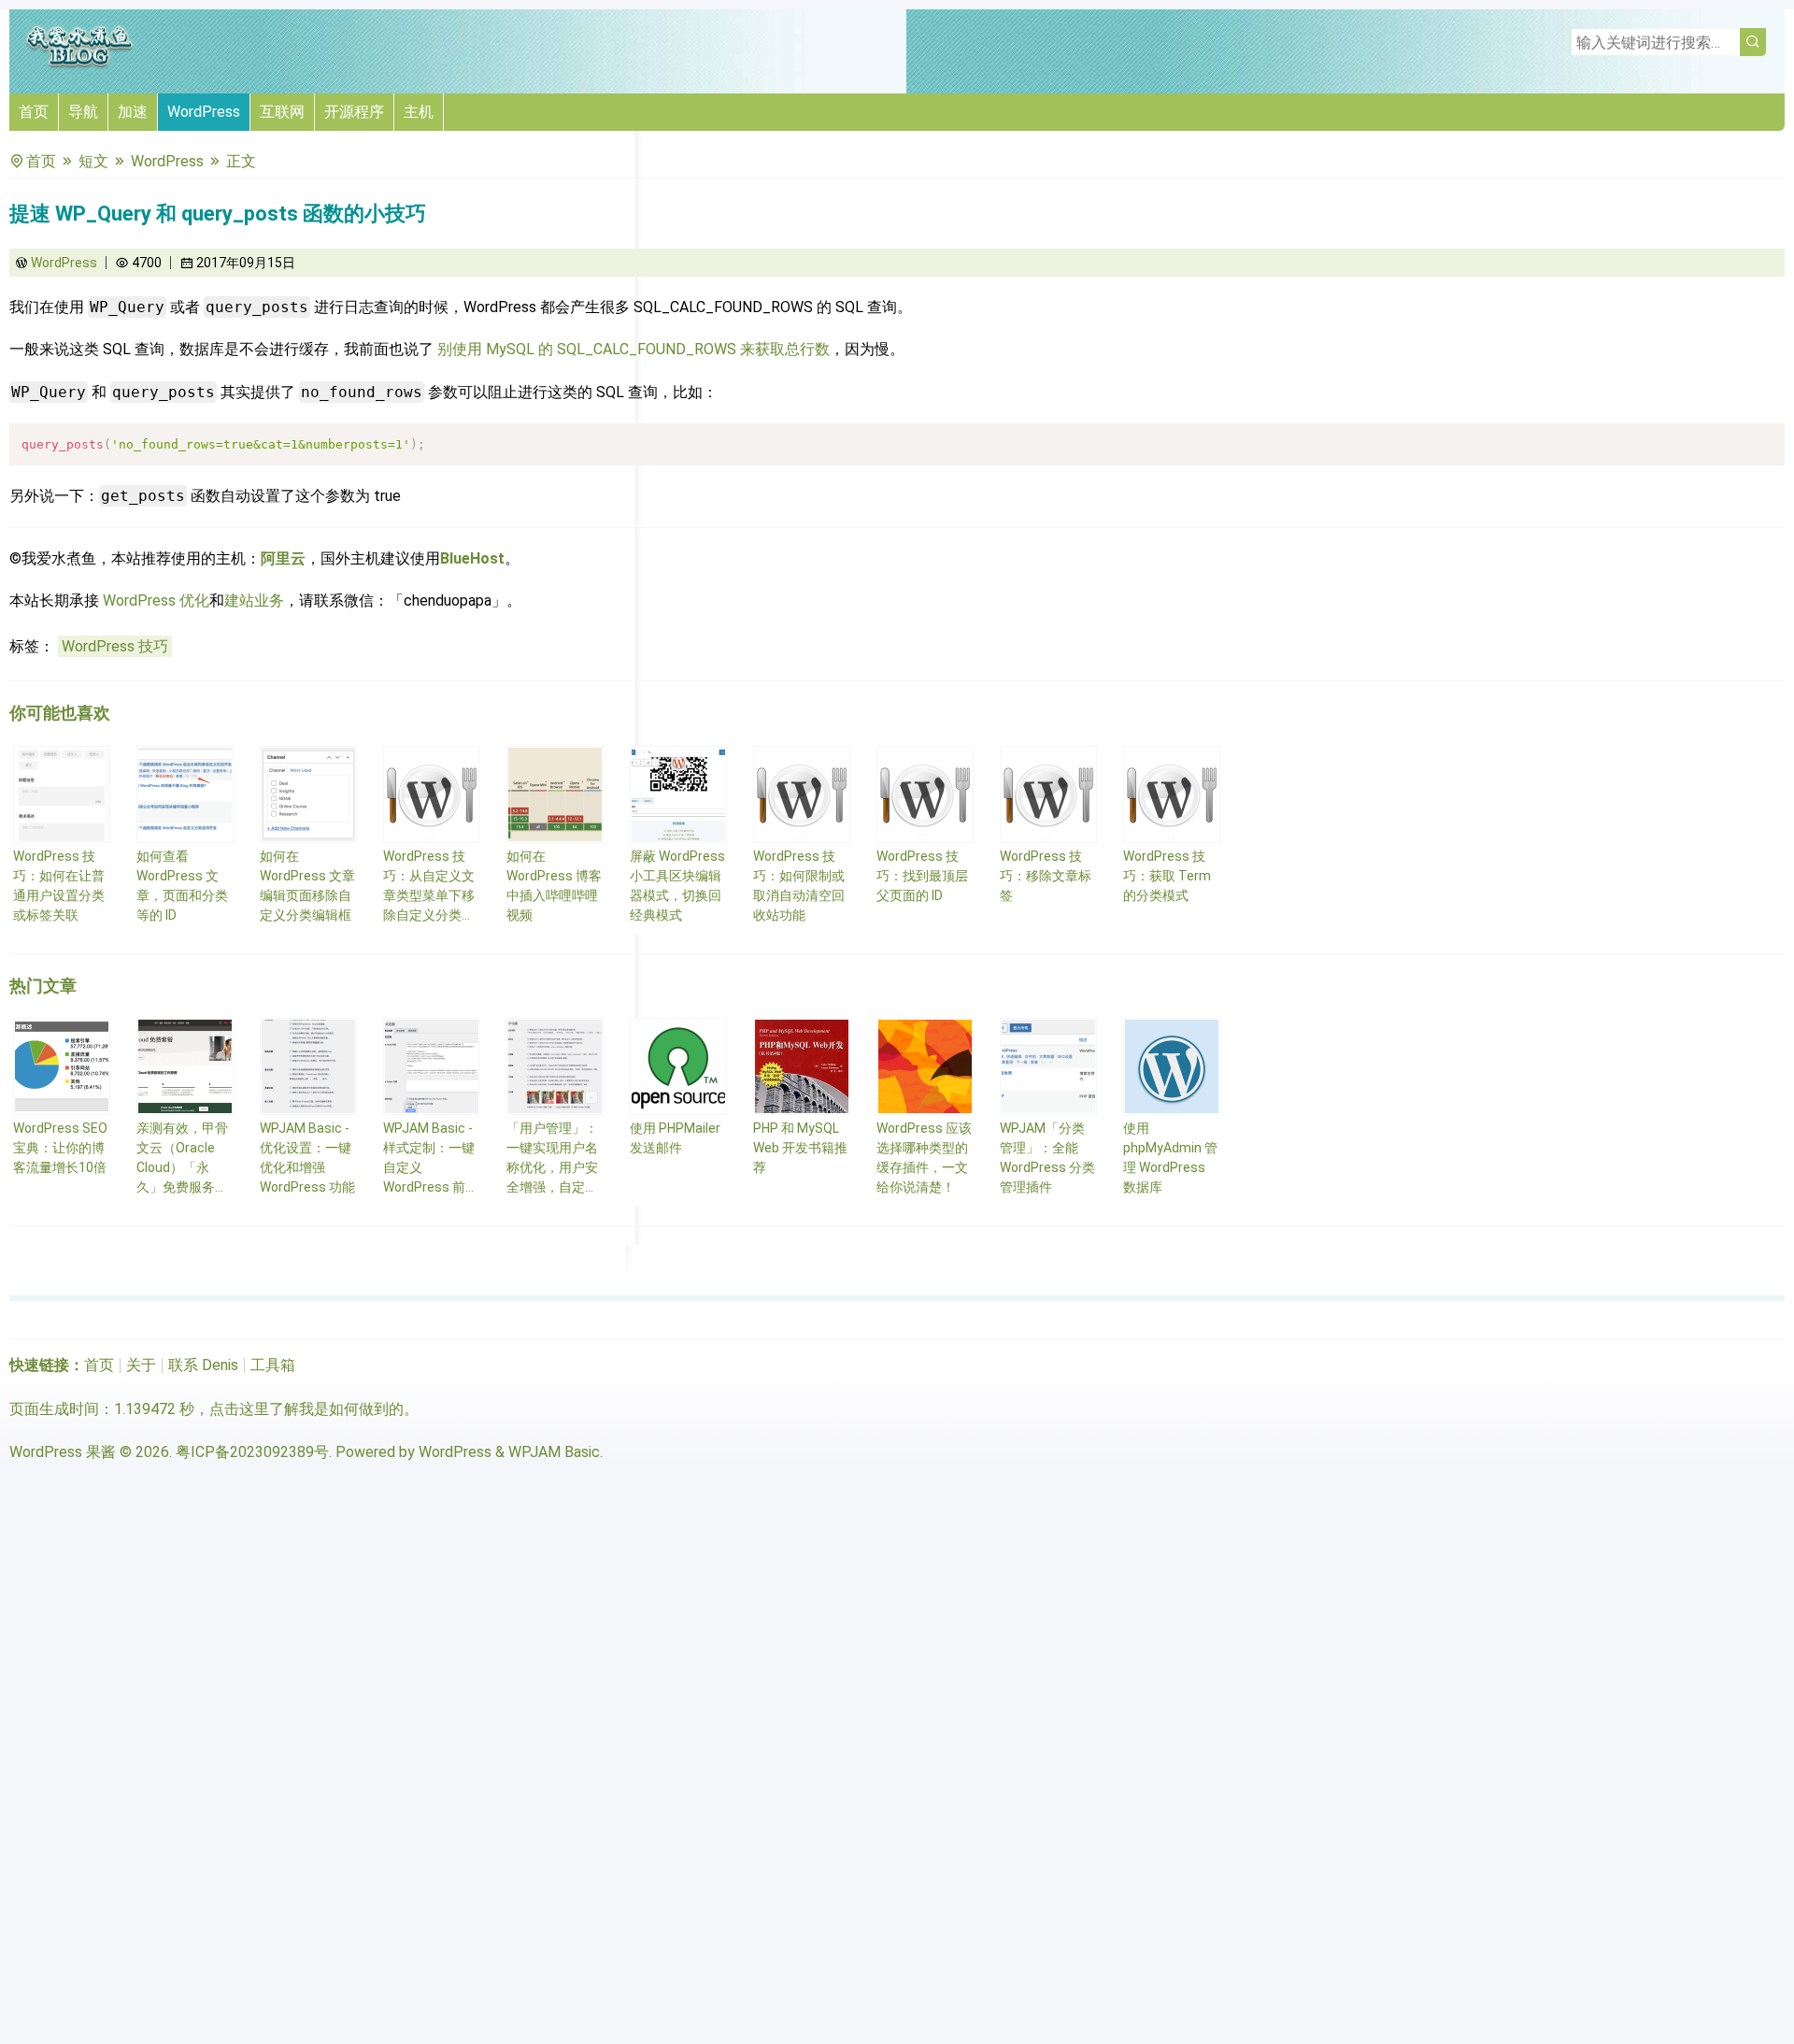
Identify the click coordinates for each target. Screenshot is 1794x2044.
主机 (419, 112)
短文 (93, 161)
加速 (133, 112)
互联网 (282, 112)
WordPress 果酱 (63, 1452)
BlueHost (472, 558)
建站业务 (254, 600)
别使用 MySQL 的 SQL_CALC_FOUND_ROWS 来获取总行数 (634, 349)
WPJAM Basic (554, 1452)
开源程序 (354, 112)
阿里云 (283, 558)
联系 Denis (203, 1365)
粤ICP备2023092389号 (252, 1452)
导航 (83, 112)
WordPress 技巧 (115, 646)
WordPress (204, 112)
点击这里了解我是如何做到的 (306, 1409)
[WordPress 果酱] (79, 65)
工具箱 (273, 1365)
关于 (141, 1365)
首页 (34, 112)
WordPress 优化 (156, 600)
